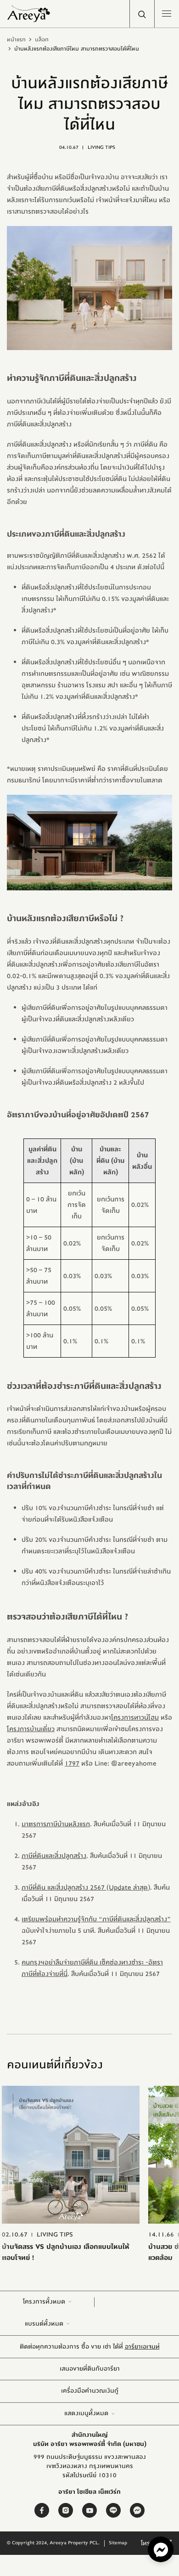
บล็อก (42, 40)
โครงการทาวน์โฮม (135, 1718)
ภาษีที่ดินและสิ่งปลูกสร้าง (54, 1856)
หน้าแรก (16, 40)
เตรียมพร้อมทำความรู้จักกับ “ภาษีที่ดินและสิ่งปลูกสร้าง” (96, 1919)
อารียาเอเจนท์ (142, 2347)
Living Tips (101, 147)
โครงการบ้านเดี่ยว (31, 1729)
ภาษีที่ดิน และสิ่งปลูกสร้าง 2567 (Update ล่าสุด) (86, 1888)
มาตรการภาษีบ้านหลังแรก (56, 1824)
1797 (72, 1764)
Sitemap (118, 2543)
